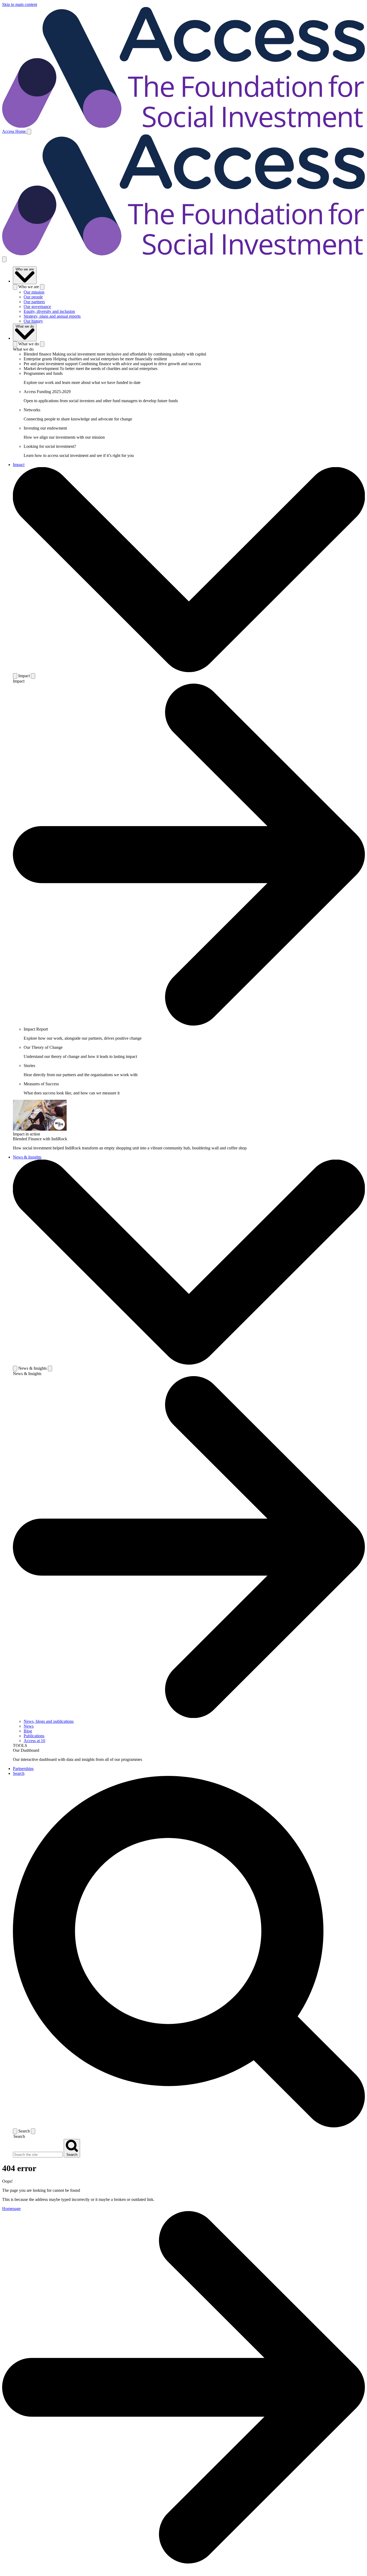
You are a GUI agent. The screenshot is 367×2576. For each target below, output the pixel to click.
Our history (33, 321)
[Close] (4, 259)
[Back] (15, 287)
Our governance (37, 307)
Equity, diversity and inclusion (49, 311)
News (29, 1726)
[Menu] (29, 132)
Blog (28, 1731)
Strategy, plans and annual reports (52, 316)
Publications (34, 1736)
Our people (33, 297)
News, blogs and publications (49, 1721)
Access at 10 (34, 1741)
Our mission (34, 292)
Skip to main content (20, 4)
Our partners (34, 302)
